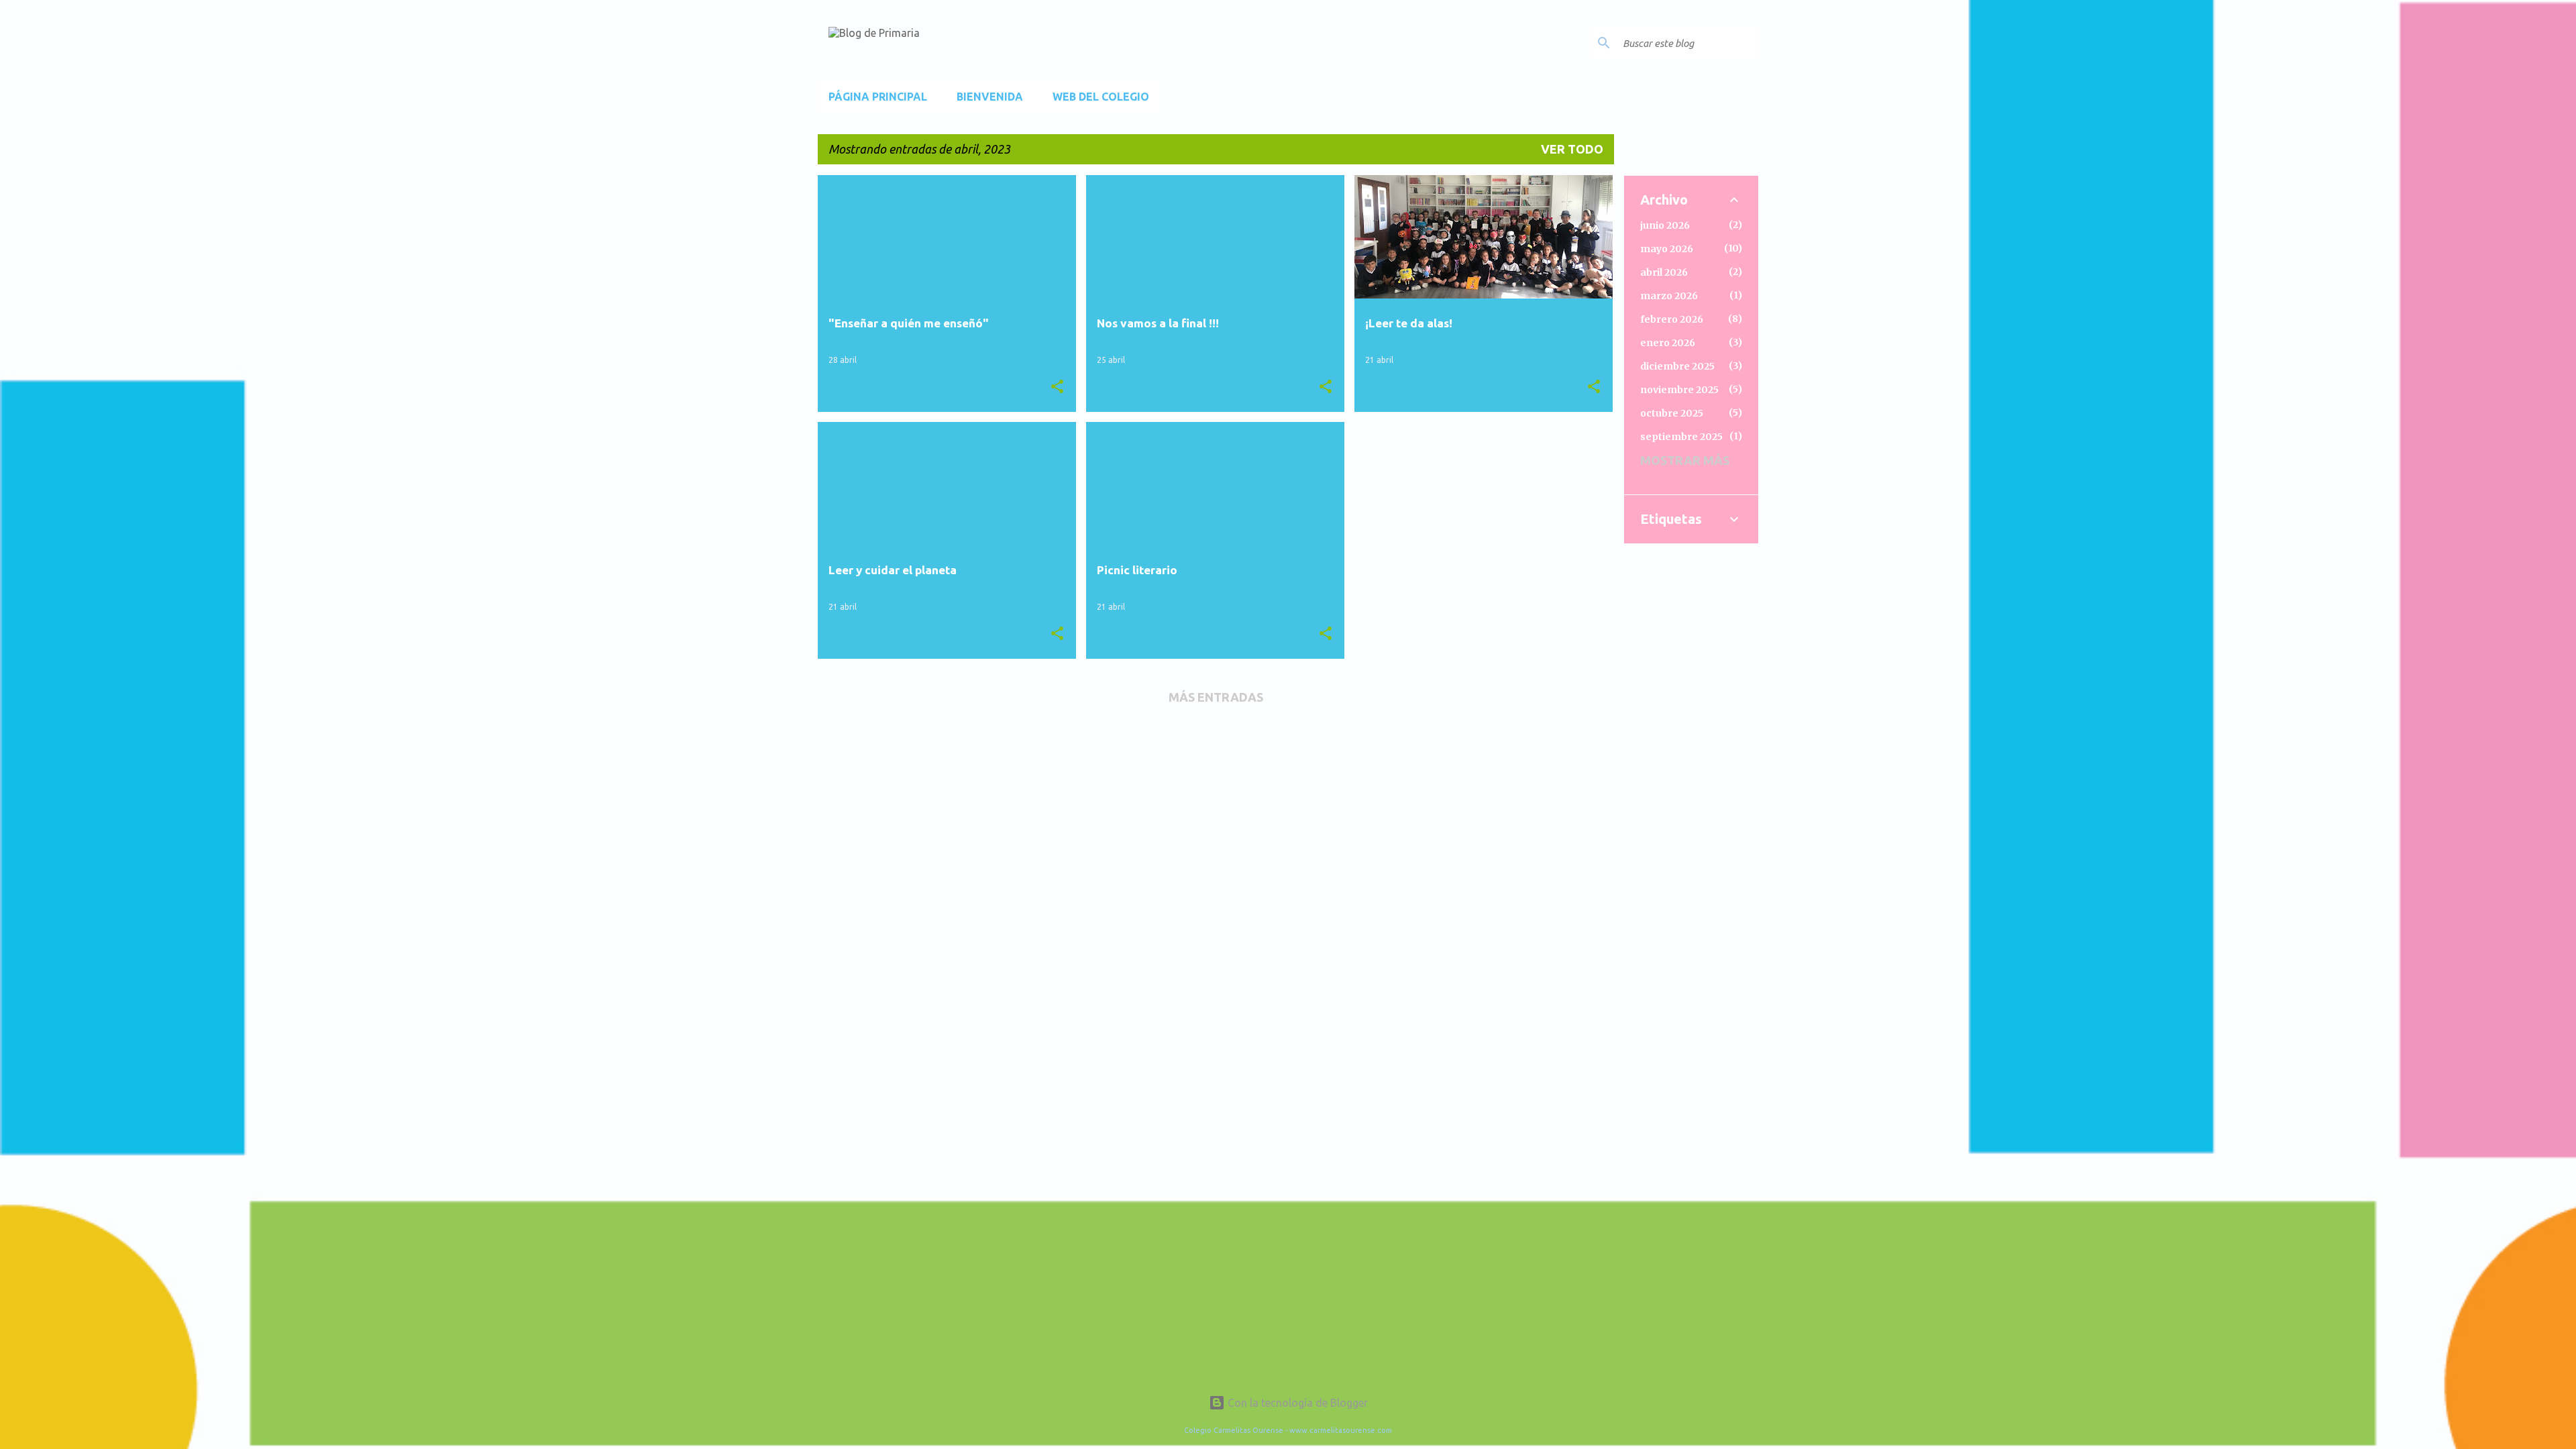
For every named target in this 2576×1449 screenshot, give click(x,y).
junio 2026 (1665, 225)
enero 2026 (1668, 343)
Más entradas (1216, 697)
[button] (1057, 387)
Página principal (878, 97)
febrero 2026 (1672, 319)
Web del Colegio (1101, 97)
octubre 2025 (1672, 413)
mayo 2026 (1667, 249)
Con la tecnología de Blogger (1296, 1403)
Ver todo (1572, 149)
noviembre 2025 (1679, 390)
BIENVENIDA (990, 97)
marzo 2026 (1669, 296)
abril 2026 (1664, 272)
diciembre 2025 (1677, 366)
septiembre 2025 (1681, 437)
